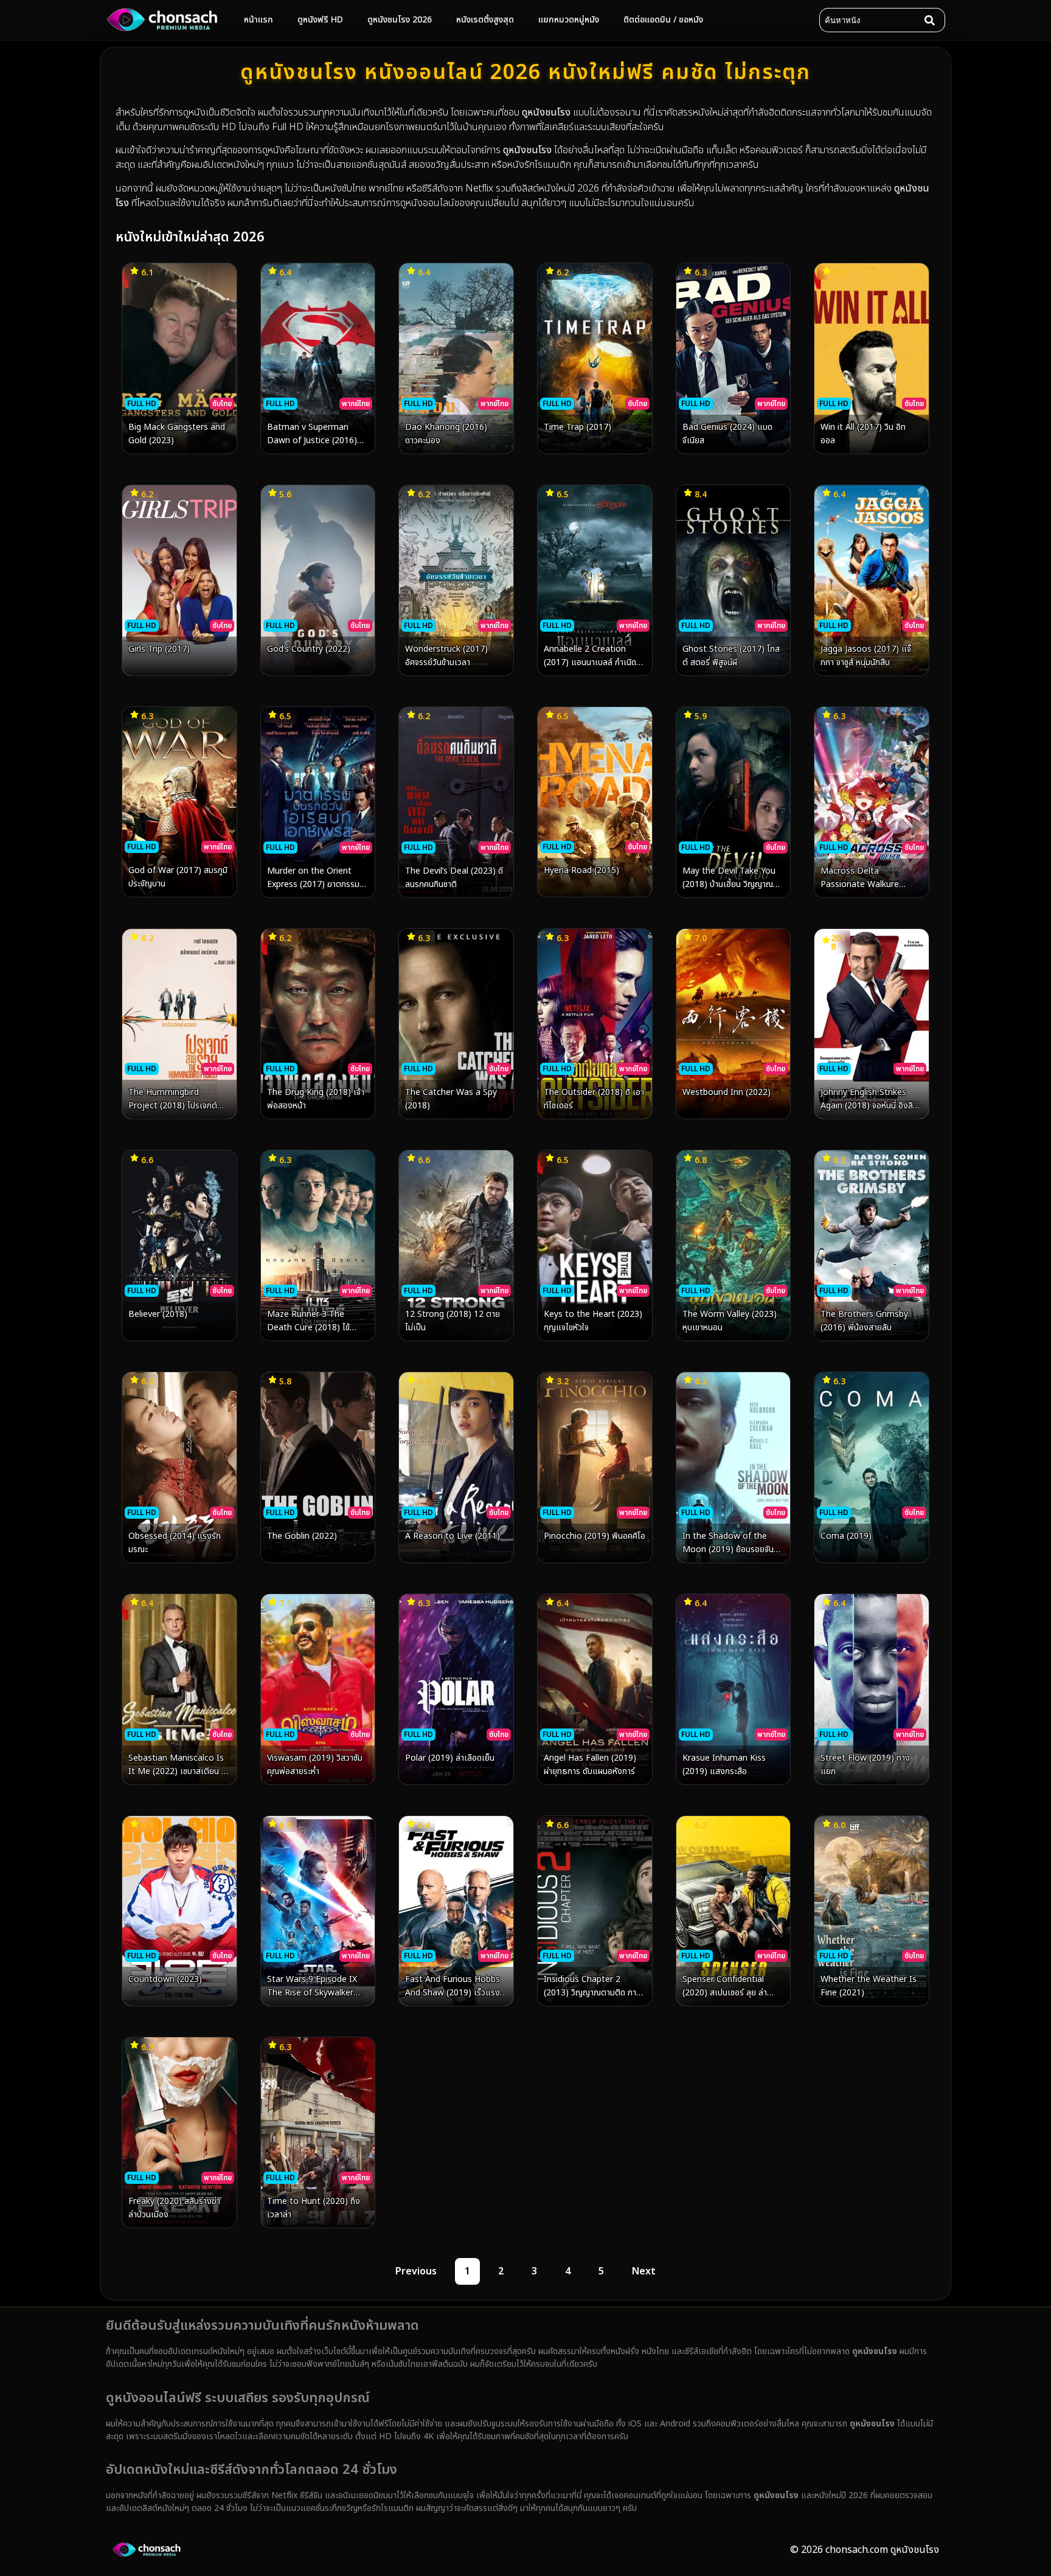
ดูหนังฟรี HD (320, 20)
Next (644, 2271)
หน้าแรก (258, 20)
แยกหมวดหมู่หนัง (569, 20)
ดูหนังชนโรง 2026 (400, 20)
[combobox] (869, 20)
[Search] (932, 20)
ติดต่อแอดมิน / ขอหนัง (663, 20)
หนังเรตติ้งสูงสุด (485, 20)
